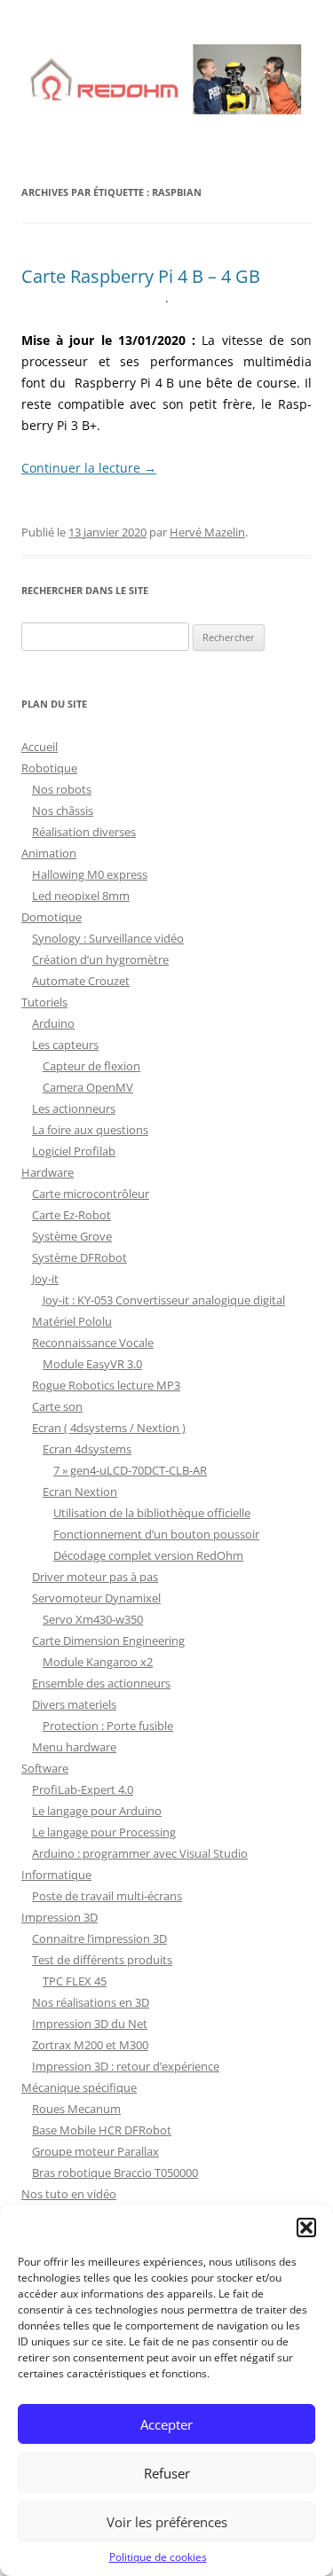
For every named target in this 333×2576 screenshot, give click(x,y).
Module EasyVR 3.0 (92, 1364)
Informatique (56, 1875)
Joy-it (45, 1279)
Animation (49, 853)
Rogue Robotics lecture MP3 (106, 1385)
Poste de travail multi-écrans (107, 1896)
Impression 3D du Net (90, 2024)
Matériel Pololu (72, 1321)
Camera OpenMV (88, 1087)
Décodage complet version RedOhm (148, 1555)
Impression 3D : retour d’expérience (126, 2066)
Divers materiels (74, 1704)
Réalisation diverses (84, 832)
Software (45, 1768)
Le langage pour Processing (104, 1832)
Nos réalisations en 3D (91, 2002)
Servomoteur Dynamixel (96, 1598)
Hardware (48, 1172)
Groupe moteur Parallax (95, 2151)
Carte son (57, 1406)
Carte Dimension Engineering (108, 1640)
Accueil (40, 747)
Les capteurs (65, 1045)
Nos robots (62, 789)
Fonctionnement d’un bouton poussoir (156, 1534)
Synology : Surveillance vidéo (108, 938)
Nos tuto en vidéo (69, 2194)
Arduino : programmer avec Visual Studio (140, 1853)
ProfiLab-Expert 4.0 (83, 1789)
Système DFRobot (79, 1257)
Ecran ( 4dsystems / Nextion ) (109, 1428)
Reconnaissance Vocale (93, 1343)
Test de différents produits (102, 1960)
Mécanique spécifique (79, 2087)
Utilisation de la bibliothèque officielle (152, 1513)
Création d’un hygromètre (100, 959)
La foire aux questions (90, 1130)
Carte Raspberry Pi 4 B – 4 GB (141, 276)
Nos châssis (63, 810)
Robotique (49, 768)
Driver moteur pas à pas (95, 1577)
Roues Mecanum (76, 2109)
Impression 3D (59, 1917)
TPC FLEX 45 (75, 1981)
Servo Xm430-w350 (93, 1619)
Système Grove (72, 1236)
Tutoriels (44, 1002)
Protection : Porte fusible (108, 1726)
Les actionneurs (74, 1108)
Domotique (52, 917)
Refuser (167, 2473)
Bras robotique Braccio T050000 (115, 2173)
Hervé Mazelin (207, 532)
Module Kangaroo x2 (98, 1662)
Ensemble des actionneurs (101, 1683)
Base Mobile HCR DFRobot (102, 2130)
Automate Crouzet (81, 981)
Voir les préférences (167, 2522)
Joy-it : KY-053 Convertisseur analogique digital (164, 1300)
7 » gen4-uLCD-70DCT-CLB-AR (130, 1470)
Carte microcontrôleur (91, 1194)
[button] (306, 2228)
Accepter (166, 2424)
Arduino (53, 1023)
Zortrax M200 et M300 (90, 2045)
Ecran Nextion (80, 1492)
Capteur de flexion (91, 1066)
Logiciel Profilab (74, 1151)
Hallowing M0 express (90, 874)
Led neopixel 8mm (81, 896)
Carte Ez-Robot (71, 1215)
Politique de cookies (158, 2557)
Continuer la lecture (89, 468)
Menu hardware (74, 1747)
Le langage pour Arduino (97, 1811)
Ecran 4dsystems (87, 1449)
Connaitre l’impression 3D (99, 1938)
